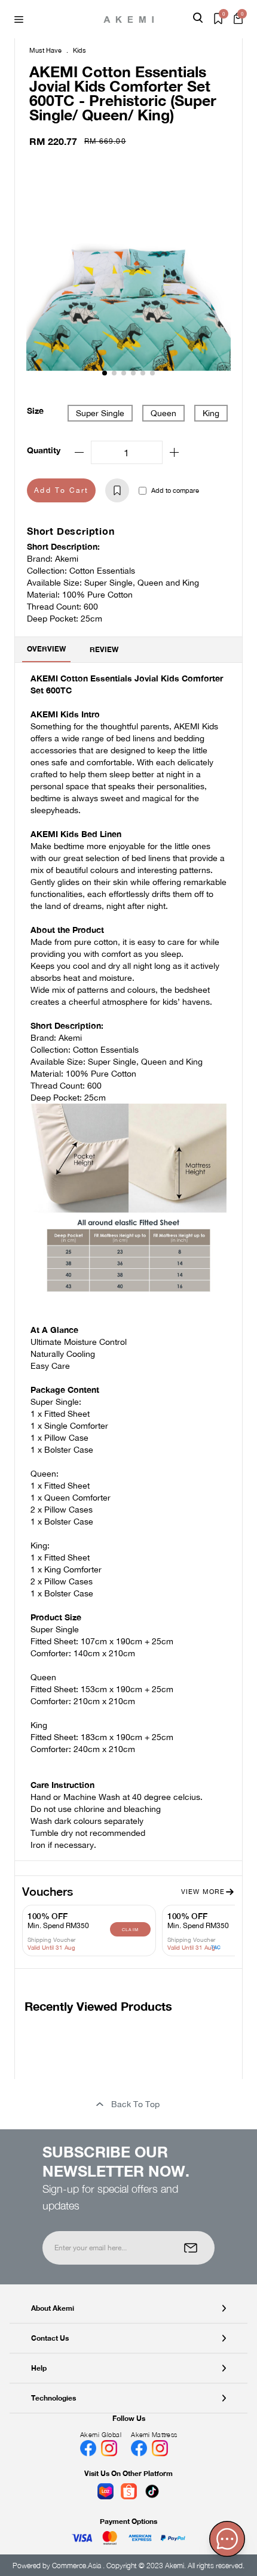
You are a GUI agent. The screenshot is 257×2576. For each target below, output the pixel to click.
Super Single (100, 413)
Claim (131, 1929)
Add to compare (175, 490)
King (211, 413)
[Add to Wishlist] (117, 490)
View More (203, 1892)
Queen (163, 413)
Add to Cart (61, 490)
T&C (216, 1947)
